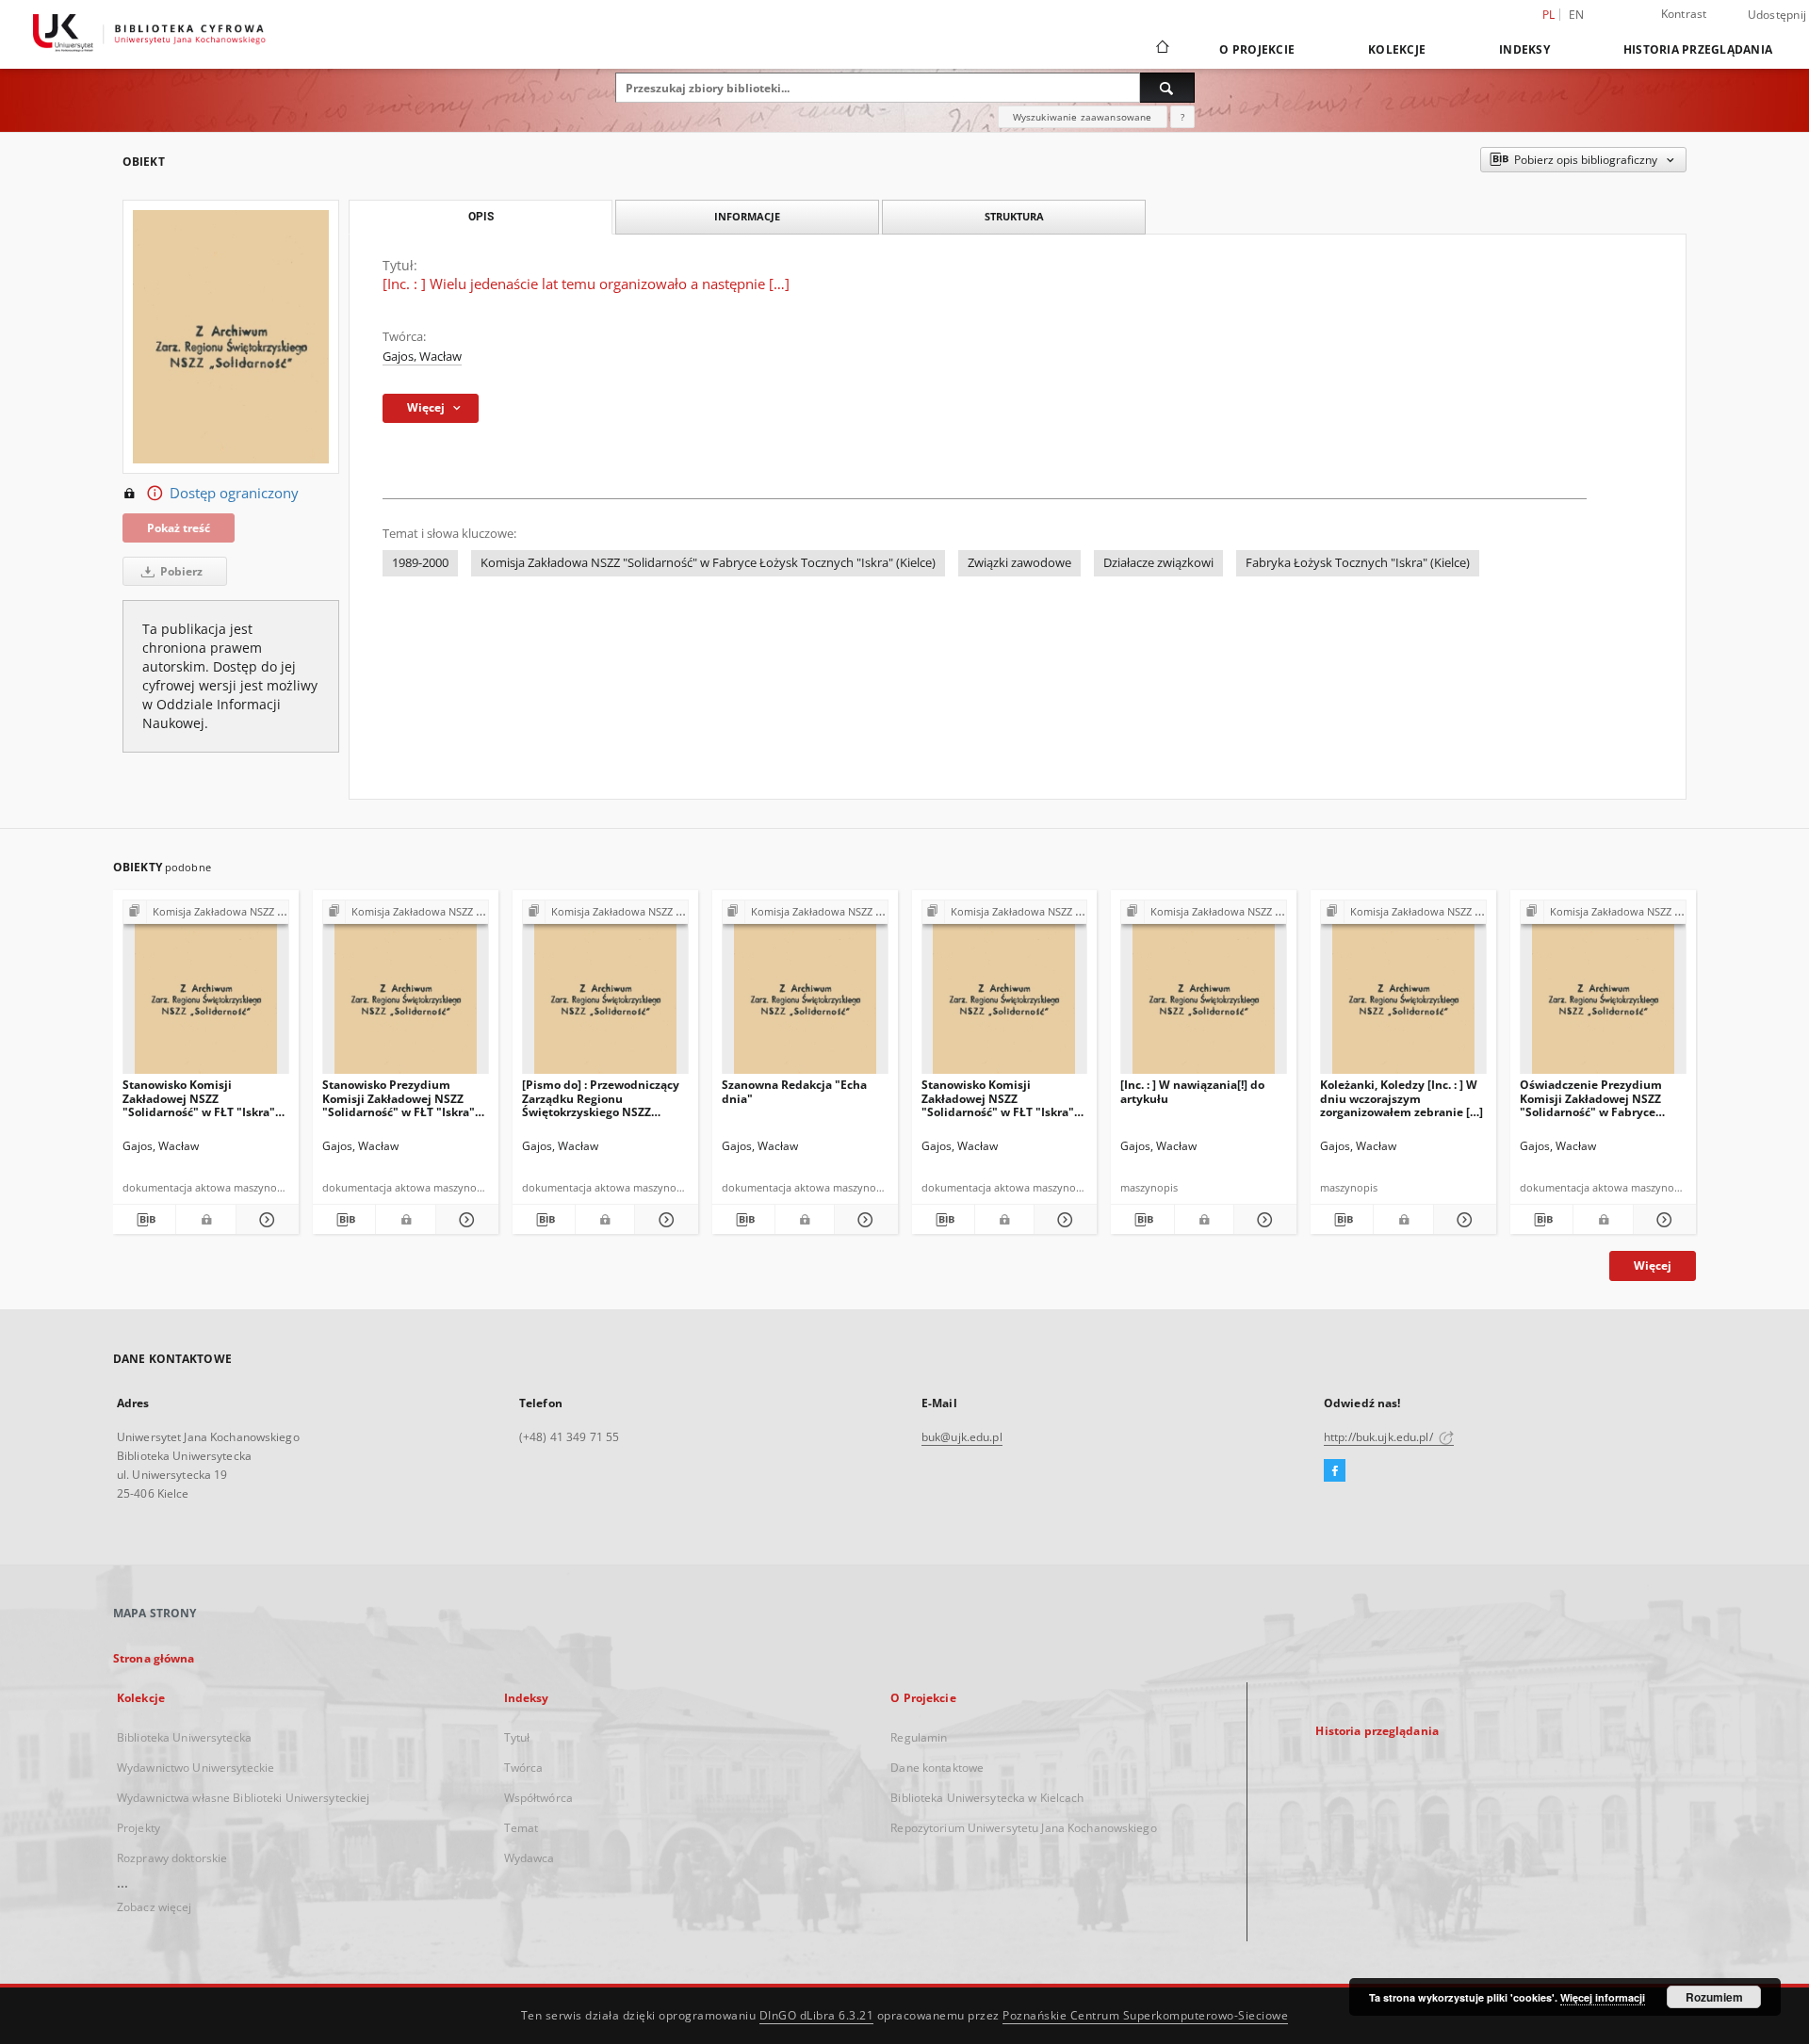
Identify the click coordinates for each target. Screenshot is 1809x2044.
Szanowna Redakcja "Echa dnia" (794, 1091)
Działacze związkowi (1158, 563)
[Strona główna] (1161, 49)
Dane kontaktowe (937, 1768)
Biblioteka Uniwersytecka (184, 1737)
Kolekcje (1397, 49)
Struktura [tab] (1014, 216)
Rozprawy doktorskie (172, 1858)
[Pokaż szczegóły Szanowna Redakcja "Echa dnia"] (863, 1220)
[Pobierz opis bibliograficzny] (144, 1220)
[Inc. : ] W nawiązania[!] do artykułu (1192, 1091)
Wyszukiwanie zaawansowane (1083, 117)
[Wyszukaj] (1167, 88)
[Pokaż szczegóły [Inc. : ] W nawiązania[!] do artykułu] (1263, 1220)
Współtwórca (538, 1798)
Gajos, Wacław (422, 357)
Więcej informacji (1603, 1997)
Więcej (1653, 1265)
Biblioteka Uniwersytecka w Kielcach (987, 1798)
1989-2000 (420, 563)
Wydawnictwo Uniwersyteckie (196, 1768)
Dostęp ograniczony (234, 493)
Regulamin (919, 1737)
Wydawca (530, 1858)
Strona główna (154, 1658)
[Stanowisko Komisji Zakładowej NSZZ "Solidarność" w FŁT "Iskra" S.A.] (1005, 992)
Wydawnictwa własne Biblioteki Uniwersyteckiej (243, 1798)
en (1577, 15)
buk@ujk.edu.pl (962, 1437)
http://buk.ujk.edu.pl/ (1380, 1437)
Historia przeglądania (1698, 49)
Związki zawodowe (1019, 563)
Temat (522, 1828)
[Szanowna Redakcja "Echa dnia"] (805, 992)
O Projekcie (1257, 49)
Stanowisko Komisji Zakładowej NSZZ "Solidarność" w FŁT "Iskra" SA (199, 1098)
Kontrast (1684, 14)
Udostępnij (1777, 15)
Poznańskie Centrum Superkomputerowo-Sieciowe (1145, 2015)
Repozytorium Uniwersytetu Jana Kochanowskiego (1023, 1828)
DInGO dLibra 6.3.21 (817, 2015)
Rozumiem (1714, 1997)
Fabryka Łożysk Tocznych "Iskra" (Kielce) (1358, 563)
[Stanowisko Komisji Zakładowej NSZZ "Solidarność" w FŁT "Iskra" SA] (206, 992)
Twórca (524, 1768)
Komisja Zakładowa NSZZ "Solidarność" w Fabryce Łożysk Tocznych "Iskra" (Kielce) (708, 563)
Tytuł (517, 1737)
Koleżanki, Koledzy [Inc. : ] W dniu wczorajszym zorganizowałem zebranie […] (1402, 1098)
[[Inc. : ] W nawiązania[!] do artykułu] (1204, 992)
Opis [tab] (481, 217)
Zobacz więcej (155, 1907)
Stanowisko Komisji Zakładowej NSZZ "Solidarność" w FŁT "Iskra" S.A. (998, 1098)
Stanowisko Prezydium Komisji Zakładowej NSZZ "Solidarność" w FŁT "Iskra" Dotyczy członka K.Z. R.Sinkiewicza (399, 1098)
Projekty (139, 1828)
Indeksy (1524, 49)
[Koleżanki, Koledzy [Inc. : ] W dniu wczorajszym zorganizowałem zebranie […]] (1403, 992)
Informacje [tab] (747, 216)
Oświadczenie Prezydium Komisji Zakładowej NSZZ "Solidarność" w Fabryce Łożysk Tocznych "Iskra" (1591, 1098)
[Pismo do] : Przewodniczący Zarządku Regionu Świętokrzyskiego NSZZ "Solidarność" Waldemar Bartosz (601, 1098)
